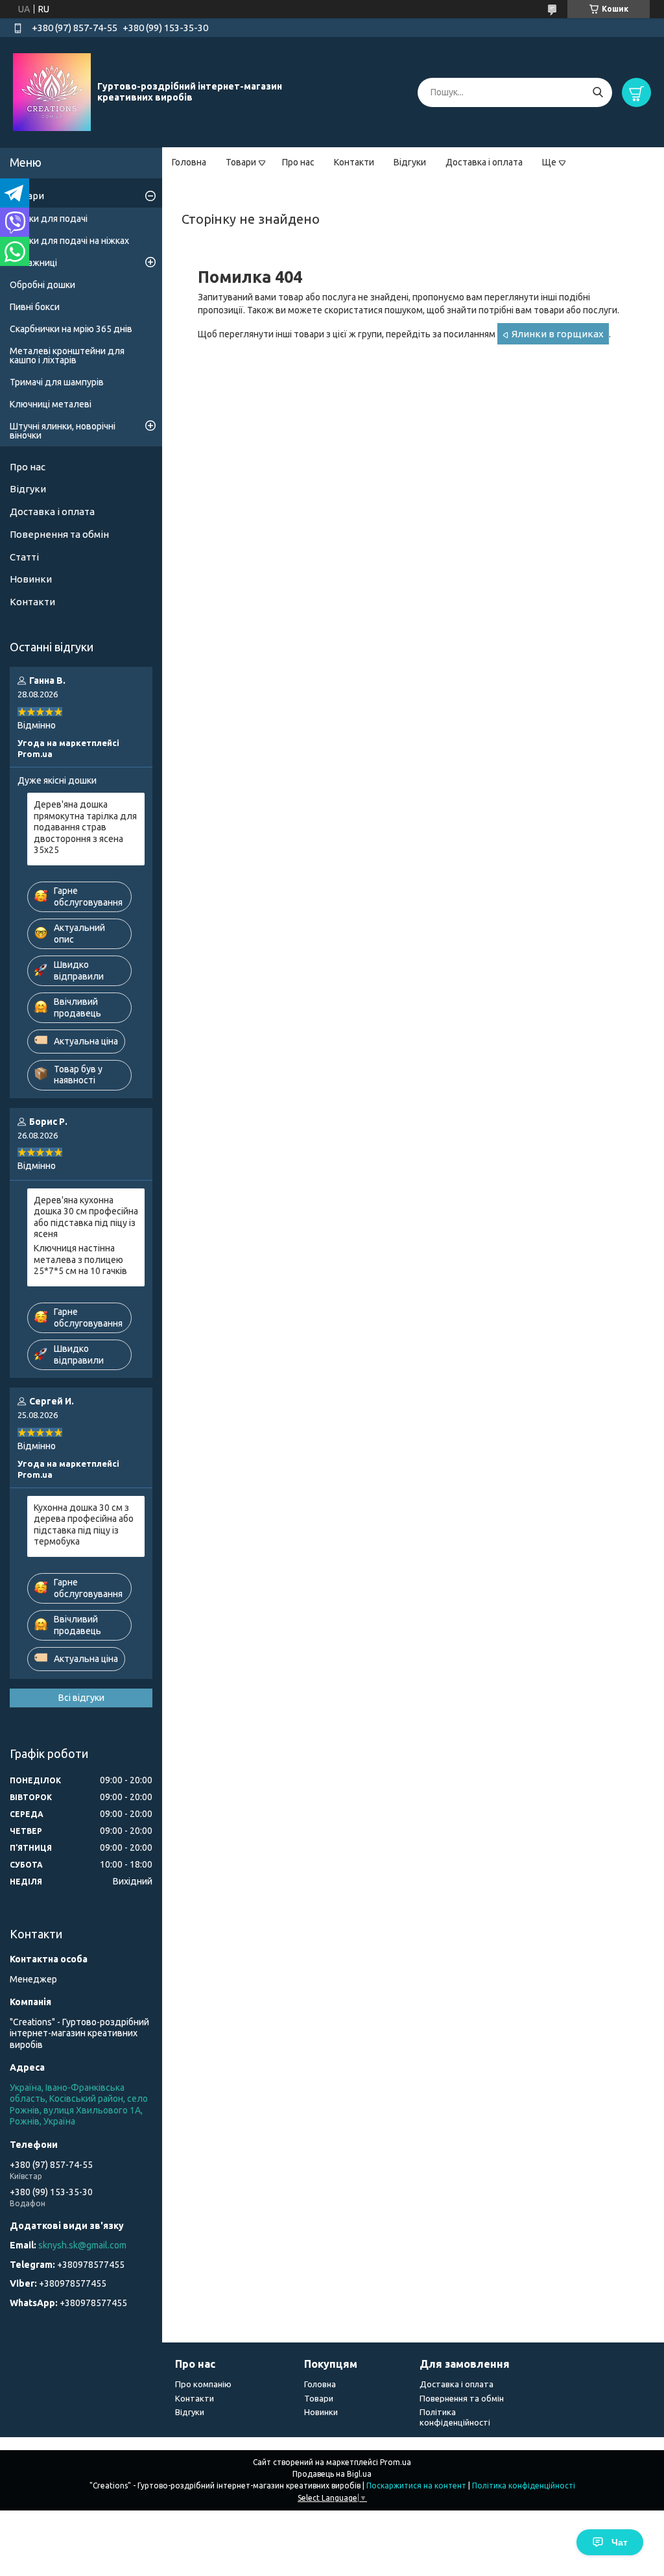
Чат (620, 2542)
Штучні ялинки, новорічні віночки (63, 431)
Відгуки (410, 162)
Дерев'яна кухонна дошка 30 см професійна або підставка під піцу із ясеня (86, 1217)
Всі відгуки (81, 1698)
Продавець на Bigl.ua (332, 2474)
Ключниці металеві (51, 404)
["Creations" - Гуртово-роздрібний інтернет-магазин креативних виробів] (52, 91)
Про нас (298, 162)
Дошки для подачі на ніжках (69, 241)
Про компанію (203, 2384)
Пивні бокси (35, 307)
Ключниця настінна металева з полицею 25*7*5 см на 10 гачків (80, 1259)
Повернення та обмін (59, 534)
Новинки (31, 579)
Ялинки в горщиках (558, 334)
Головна (189, 162)
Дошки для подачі (49, 219)
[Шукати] (598, 92)
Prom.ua (396, 2462)
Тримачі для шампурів (57, 382)
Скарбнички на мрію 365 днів (71, 329)
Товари (241, 162)
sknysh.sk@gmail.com (82, 2245)
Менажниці (33, 263)
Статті (24, 557)
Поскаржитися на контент (416, 2486)
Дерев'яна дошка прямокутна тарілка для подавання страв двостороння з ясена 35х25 (85, 827)
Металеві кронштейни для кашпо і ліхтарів (67, 355)
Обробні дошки (42, 285)
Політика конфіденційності (524, 2486)
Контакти (354, 162)
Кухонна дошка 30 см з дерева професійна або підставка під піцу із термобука (84, 1525)
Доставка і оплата (484, 162)
